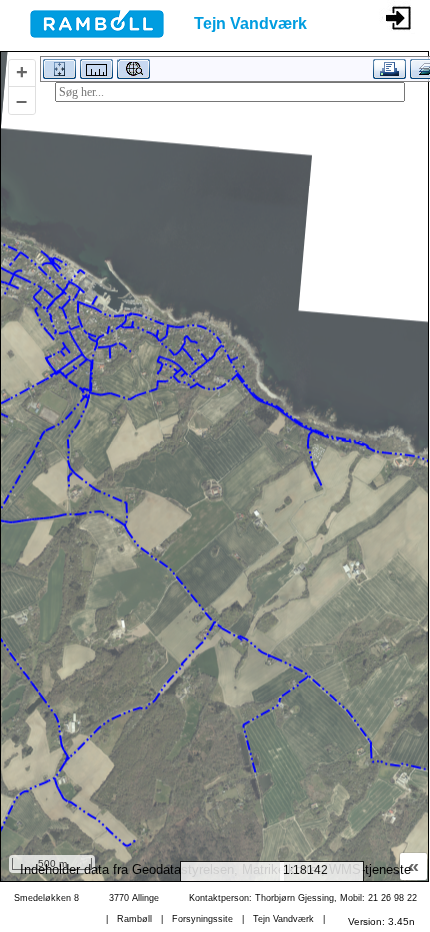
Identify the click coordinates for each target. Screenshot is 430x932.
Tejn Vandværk (283, 919)
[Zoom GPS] (131, 72)
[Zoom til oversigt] (57, 72)
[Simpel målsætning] (94, 72)
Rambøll (134, 919)
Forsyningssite (202, 919)
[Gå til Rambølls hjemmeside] (82, 43)
